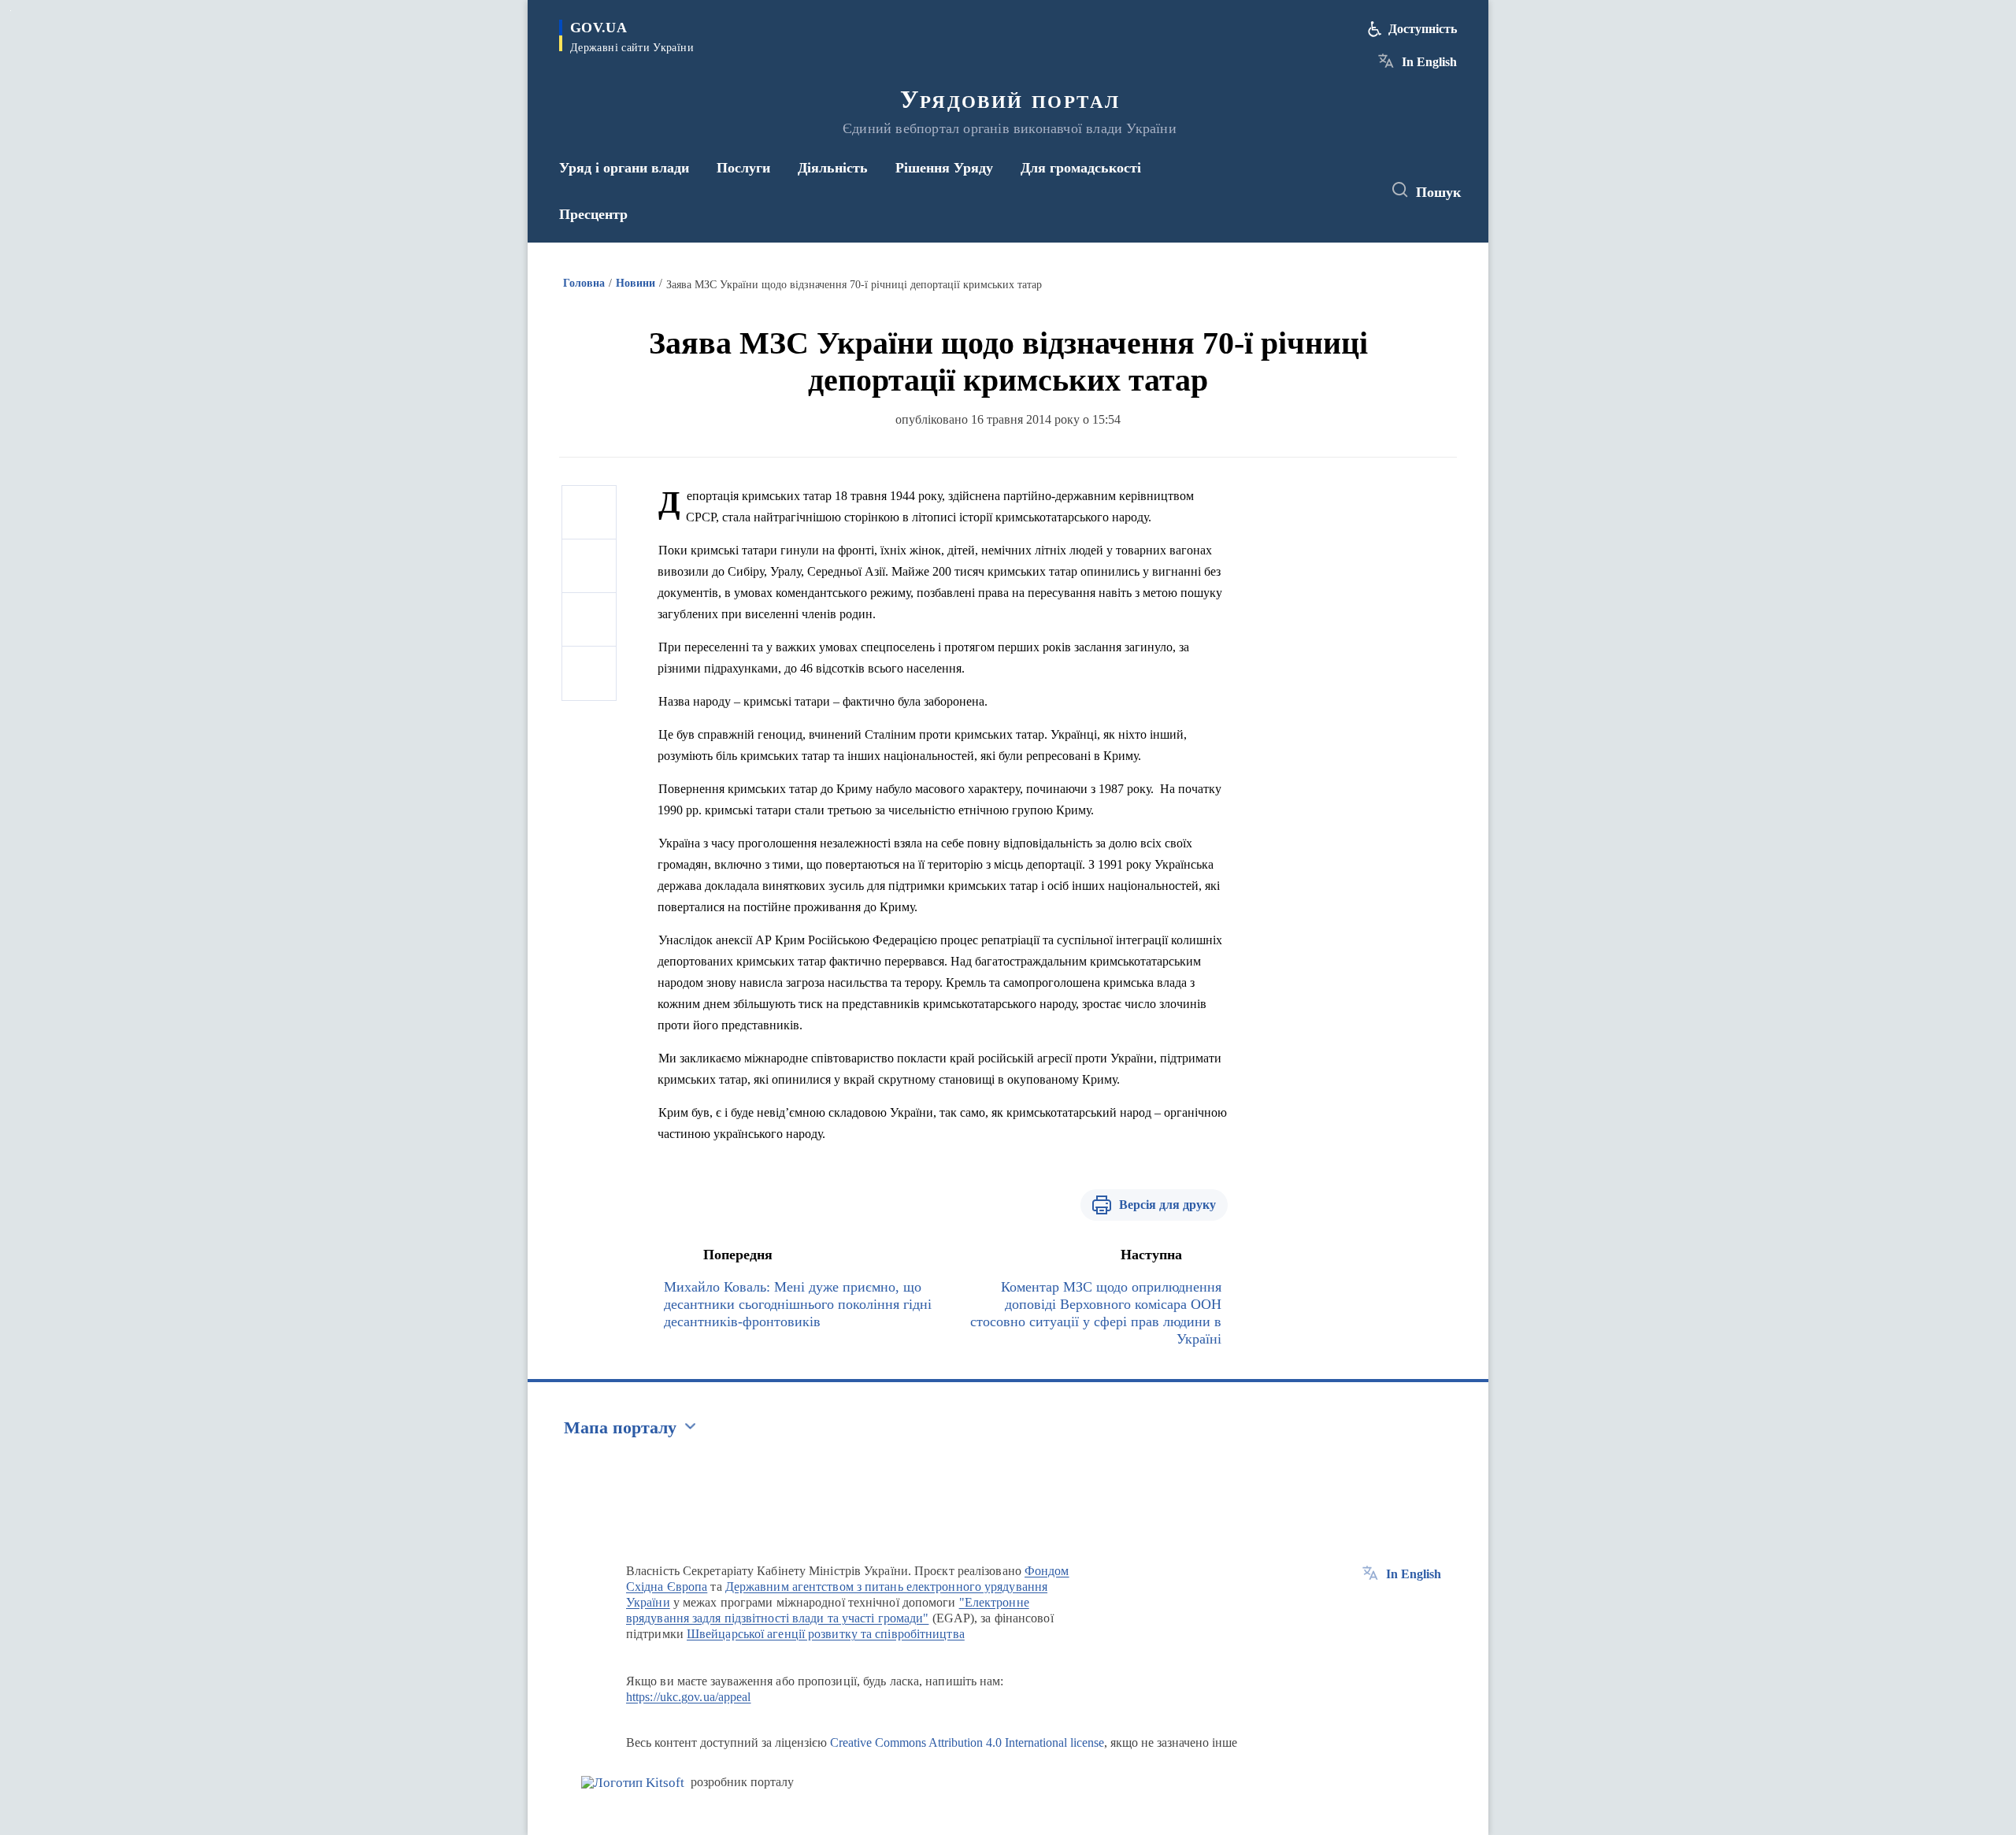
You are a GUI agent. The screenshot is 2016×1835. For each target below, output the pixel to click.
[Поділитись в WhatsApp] (589, 620)
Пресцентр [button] (593, 214)
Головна (584, 283)
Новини (636, 283)
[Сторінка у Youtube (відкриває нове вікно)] (1355, 191)
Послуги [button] (743, 168)
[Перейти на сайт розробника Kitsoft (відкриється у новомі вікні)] (633, 1783)
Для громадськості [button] (1081, 168)
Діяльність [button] (833, 168)
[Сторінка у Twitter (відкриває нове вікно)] (1326, 191)
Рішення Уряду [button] (944, 168)
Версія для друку (1167, 1205)
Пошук (1438, 192)
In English (1429, 62)
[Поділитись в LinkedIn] (589, 673)
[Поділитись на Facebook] (589, 513)
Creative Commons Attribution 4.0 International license (967, 1742)
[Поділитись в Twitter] (589, 566)
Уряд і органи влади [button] (624, 168)
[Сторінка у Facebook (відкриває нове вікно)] (1297, 191)
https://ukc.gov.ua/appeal (689, 1697)
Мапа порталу (620, 1427)
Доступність (1423, 29)
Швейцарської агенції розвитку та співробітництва (826, 1634)
